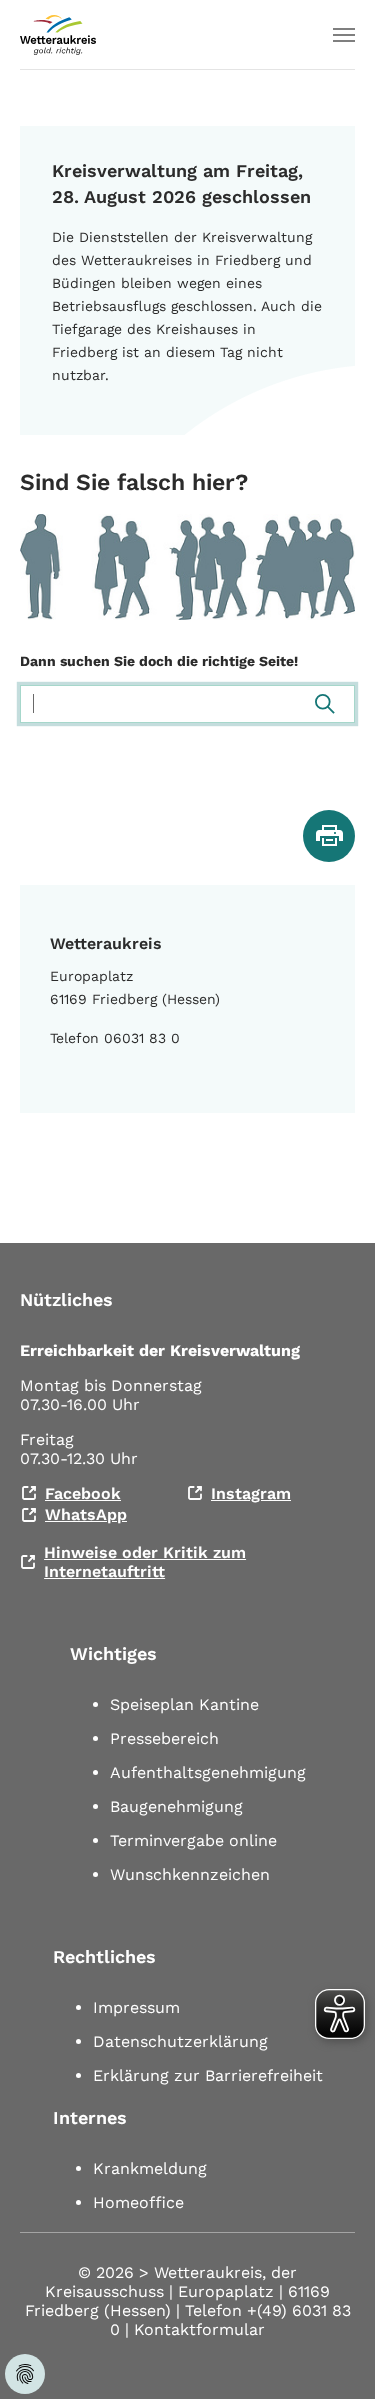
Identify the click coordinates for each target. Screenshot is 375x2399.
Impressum (136, 2007)
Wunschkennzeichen (190, 1874)
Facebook (83, 1493)
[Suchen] (325, 704)
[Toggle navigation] (344, 35)
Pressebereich (164, 1738)
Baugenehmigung (176, 1806)
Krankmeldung (150, 2168)
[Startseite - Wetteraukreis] (58, 35)
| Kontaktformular (195, 2329)
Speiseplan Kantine (184, 1704)
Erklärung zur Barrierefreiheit (208, 2075)
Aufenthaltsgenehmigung (208, 1772)
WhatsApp (86, 1514)
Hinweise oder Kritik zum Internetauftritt (145, 1562)
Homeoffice (138, 2202)
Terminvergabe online (193, 1840)
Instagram (251, 1493)
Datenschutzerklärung (180, 2041)
